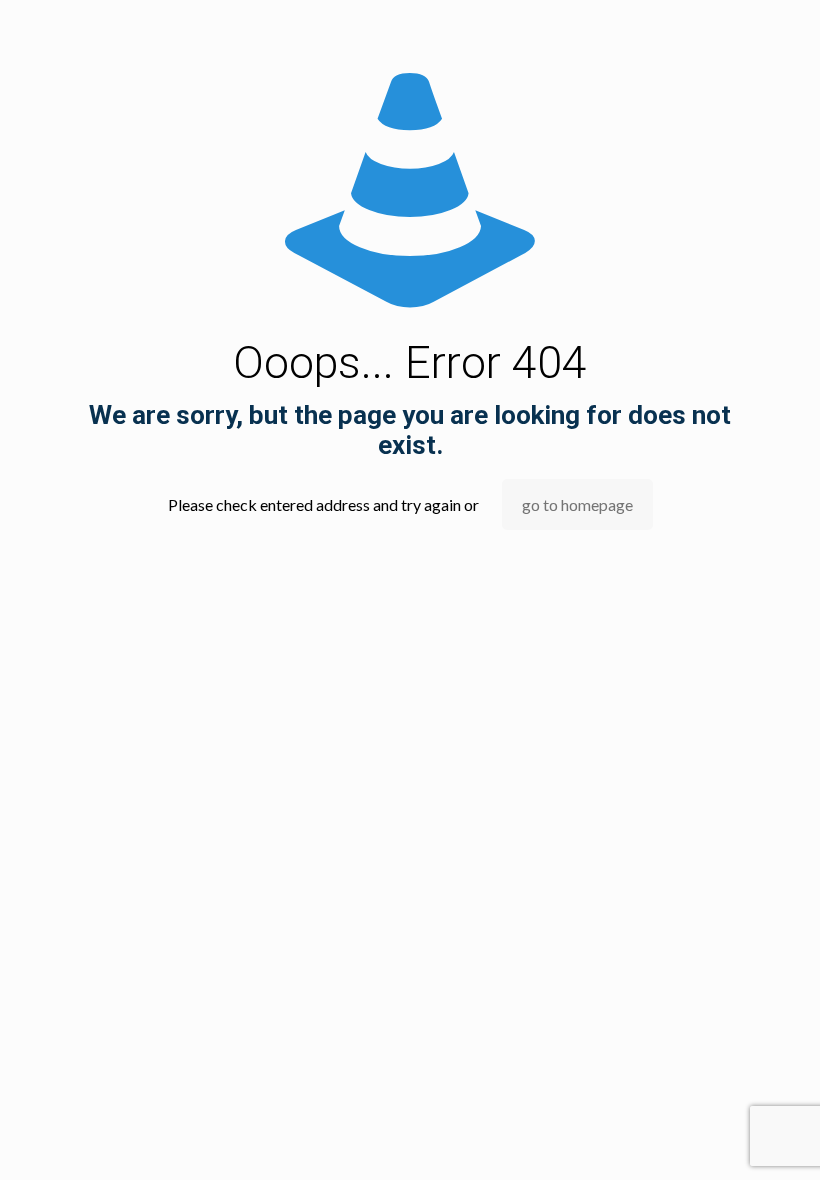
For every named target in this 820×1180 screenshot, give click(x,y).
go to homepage (577, 504)
